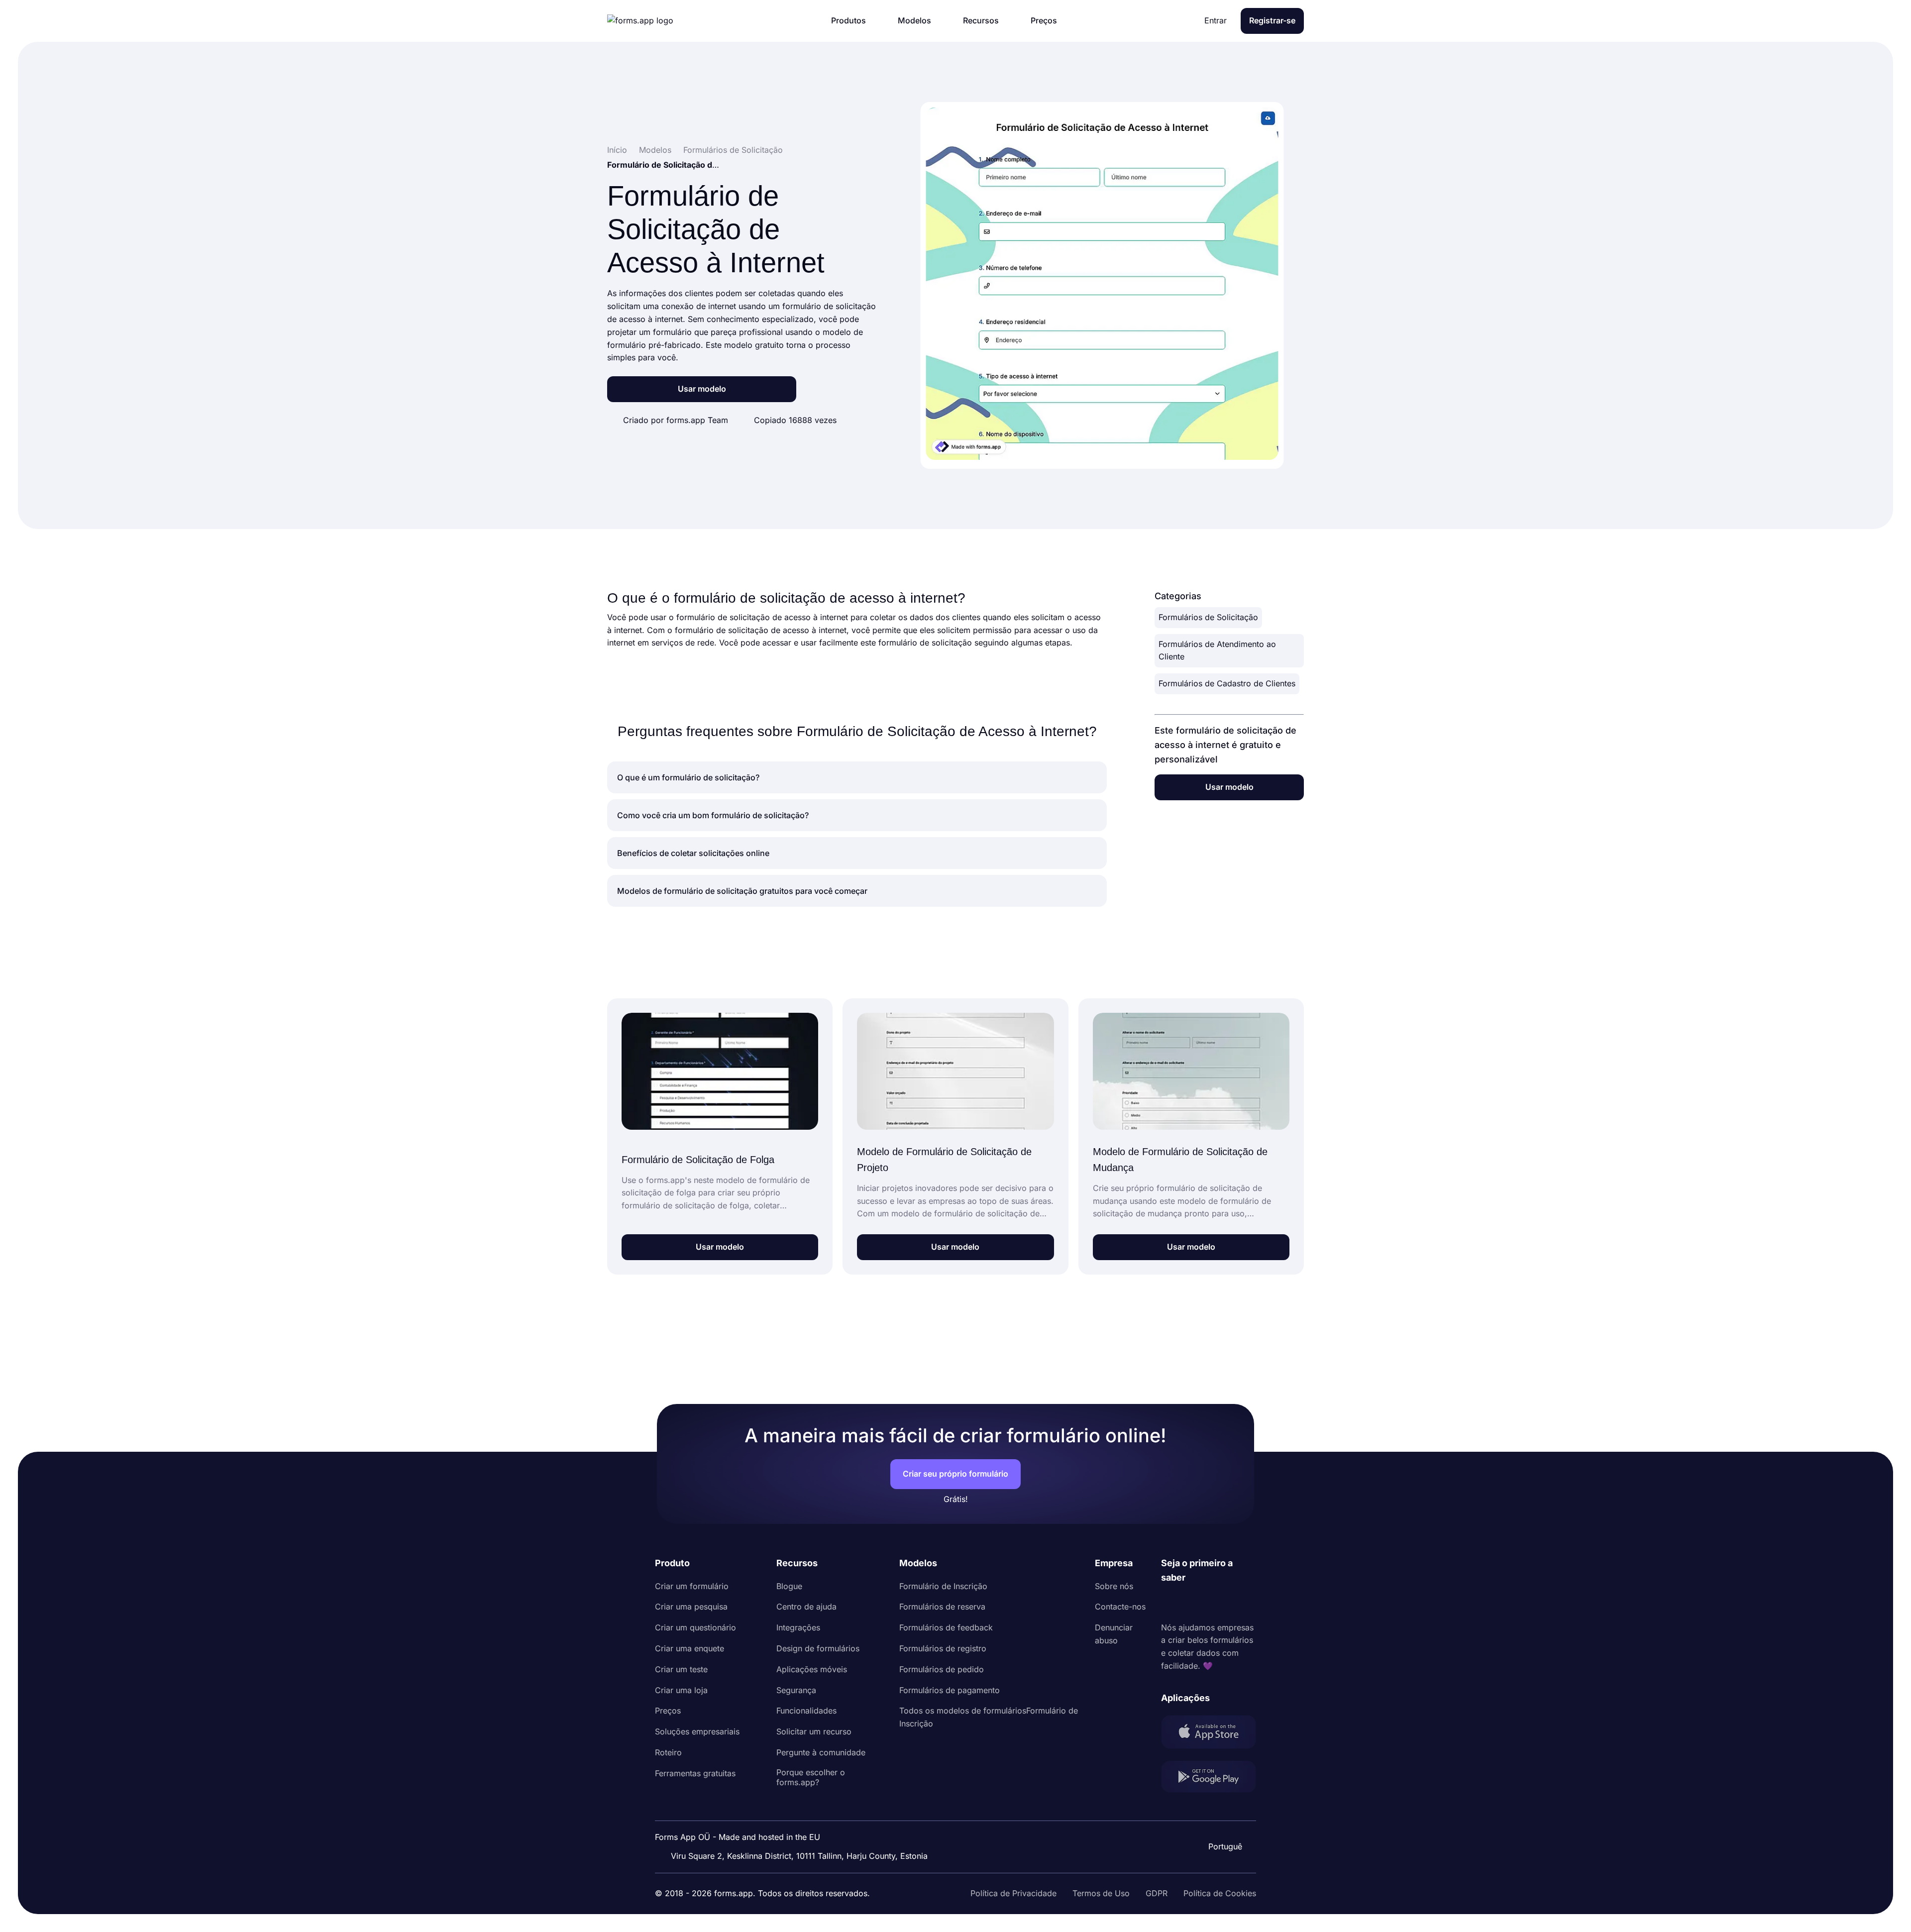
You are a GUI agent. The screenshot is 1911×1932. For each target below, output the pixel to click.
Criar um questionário (695, 1627)
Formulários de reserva (942, 1607)
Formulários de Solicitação (1208, 617)
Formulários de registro (943, 1648)
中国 (1224, 1820)
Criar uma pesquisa (691, 1607)
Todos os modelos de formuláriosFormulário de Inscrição (989, 1717)
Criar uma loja (681, 1690)
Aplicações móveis (812, 1669)
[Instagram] (1191, 1603)
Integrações (798, 1627)
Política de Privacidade (1013, 1893)
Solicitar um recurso (814, 1731)
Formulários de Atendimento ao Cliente (1217, 650)
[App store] (1209, 1734)
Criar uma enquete (690, 1648)
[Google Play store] (1209, 1779)
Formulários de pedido (942, 1669)
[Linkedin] (1169, 1603)
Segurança (796, 1690)
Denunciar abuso (1114, 1634)
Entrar (1216, 20)
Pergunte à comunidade (821, 1752)
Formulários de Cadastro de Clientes (1227, 683)
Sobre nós (1114, 1586)
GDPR (1157, 1893)
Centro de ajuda (806, 1607)
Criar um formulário (692, 1586)
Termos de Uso (1101, 1893)
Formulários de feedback (946, 1627)
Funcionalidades (806, 1711)
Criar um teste (681, 1669)
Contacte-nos (1120, 1607)
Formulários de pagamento (950, 1690)
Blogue (789, 1586)
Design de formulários (818, 1648)
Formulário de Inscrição (943, 1586)
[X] (1213, 1603)
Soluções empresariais (697, 1731)
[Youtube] (1235, 1603)
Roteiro (668, 1752)
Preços (668, 1711)
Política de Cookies (1220, 1893)
